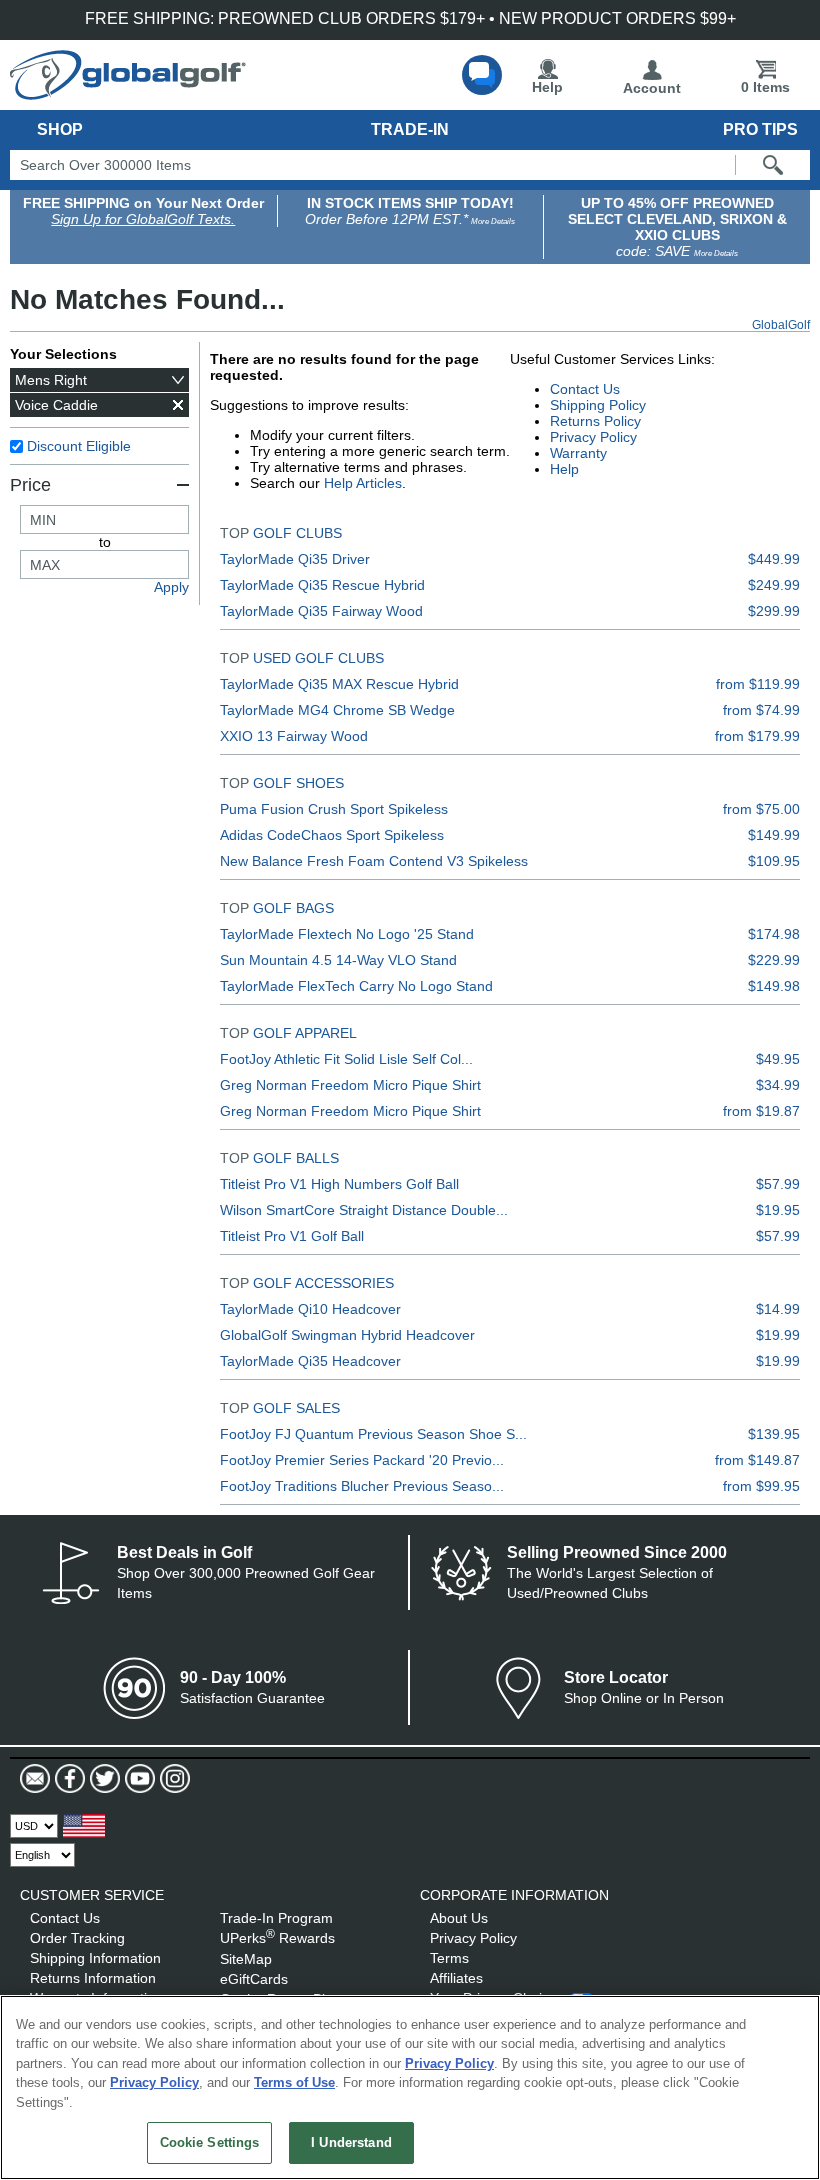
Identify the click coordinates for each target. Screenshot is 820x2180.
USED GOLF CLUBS (318, 658)
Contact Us (585, 389)
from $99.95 (761, 1486)
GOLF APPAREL (305, 1033)
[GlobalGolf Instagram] (172, 1779)
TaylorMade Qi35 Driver (295, 559)
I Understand (351, 2142)
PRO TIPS (760, 129)
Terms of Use (294, 2082)
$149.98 (774, 986)
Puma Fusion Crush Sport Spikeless (334, 809)
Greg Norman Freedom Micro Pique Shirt (350, 1085)
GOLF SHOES (298, 783)
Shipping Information (95, 1958)
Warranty (578, 453)
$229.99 (774, 960)
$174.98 (774, 934)
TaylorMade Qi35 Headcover (310, 1361)
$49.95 (778, 1059)
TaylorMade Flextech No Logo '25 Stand (347, 934)
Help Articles (363, 483)
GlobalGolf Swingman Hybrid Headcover (347, 1335)
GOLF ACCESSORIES (323, 1283)
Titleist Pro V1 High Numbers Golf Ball (339, 1184)
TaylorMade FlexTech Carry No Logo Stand (356, 986)
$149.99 (774, 835)
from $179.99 (757, 736)
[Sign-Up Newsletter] (35, 1779)
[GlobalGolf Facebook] (67, 1779)
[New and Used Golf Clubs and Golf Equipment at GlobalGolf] (128, 92)
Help (547, 87)
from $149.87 (757, 1460)
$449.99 (774, 559)
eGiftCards (254, 1979)
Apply (171, 587)
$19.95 (778, 1210)
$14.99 (778, 1309)
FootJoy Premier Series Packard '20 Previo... (362, 1460)
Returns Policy (595, 421)
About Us (459, 1918)
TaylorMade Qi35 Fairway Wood (321, 611)
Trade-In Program (276, 1918)
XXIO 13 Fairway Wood (294, 736)
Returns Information (93, 1978)
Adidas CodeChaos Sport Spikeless (332, 835)
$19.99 (778, 1335)
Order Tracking (77, 1938)
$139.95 (774, 1434)
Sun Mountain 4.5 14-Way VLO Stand (338, 960)
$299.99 (774, 611)
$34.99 (778, 1085)
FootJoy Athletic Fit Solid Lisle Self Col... (346, 1059)
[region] (410, 2087)
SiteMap (246, 1959)
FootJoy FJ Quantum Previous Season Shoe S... (373, 1434)
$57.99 (778, 1184)
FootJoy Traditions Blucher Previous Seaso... (362, 1486)
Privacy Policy (593, 437)
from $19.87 (761, 1111)
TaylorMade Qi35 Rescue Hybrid (322, 585)
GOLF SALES (296, 1408)
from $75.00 (761, 809)
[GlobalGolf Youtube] (137, 1779)
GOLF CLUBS (297, 533)
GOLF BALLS (296, 1158)
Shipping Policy (598, 405)
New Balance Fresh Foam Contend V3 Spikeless (374, 861)
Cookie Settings (210, 2142)
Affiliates (456, 1978)
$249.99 (774, 585)
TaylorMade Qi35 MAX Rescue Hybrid (339, 684)
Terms (449, 1958)
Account (652, 88)
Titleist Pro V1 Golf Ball (292, 1236)
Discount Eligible (79, 446)
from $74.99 (761, 710)
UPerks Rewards (277, 1938)
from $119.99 (758, 684)
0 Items (765, 87)
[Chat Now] (482, 75)
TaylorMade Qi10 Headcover (310, 1309)
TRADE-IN (410, 129)
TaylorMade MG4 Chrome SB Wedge (337, 710)
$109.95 (774, 861)
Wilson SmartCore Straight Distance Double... (364, 1210)
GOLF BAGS (293, 908)
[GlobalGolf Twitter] (102, 1779)
